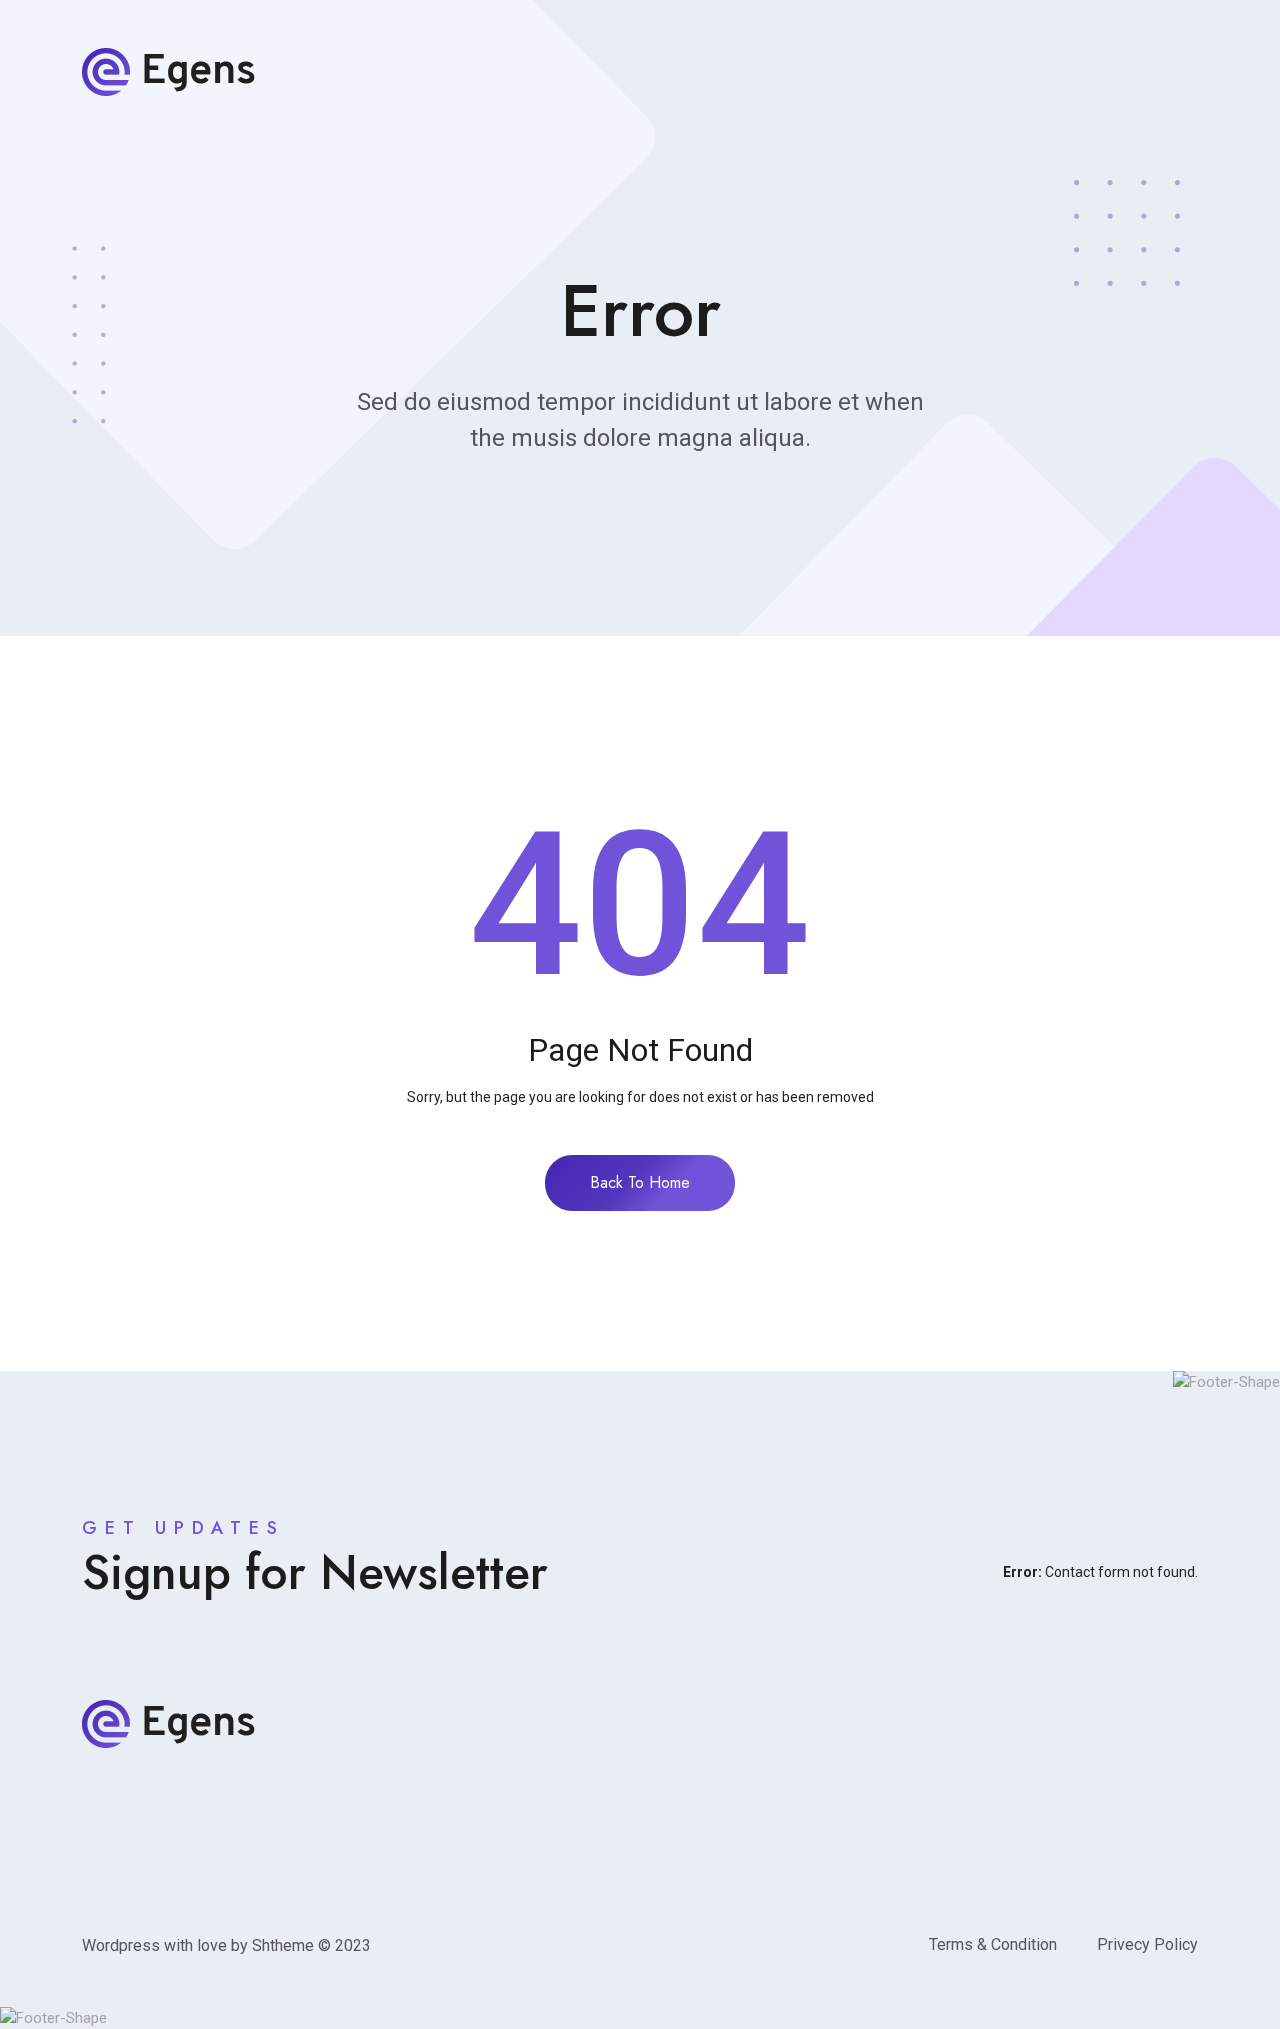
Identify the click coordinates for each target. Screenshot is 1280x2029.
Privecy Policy (1147, 1944)
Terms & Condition (993, 1944)
